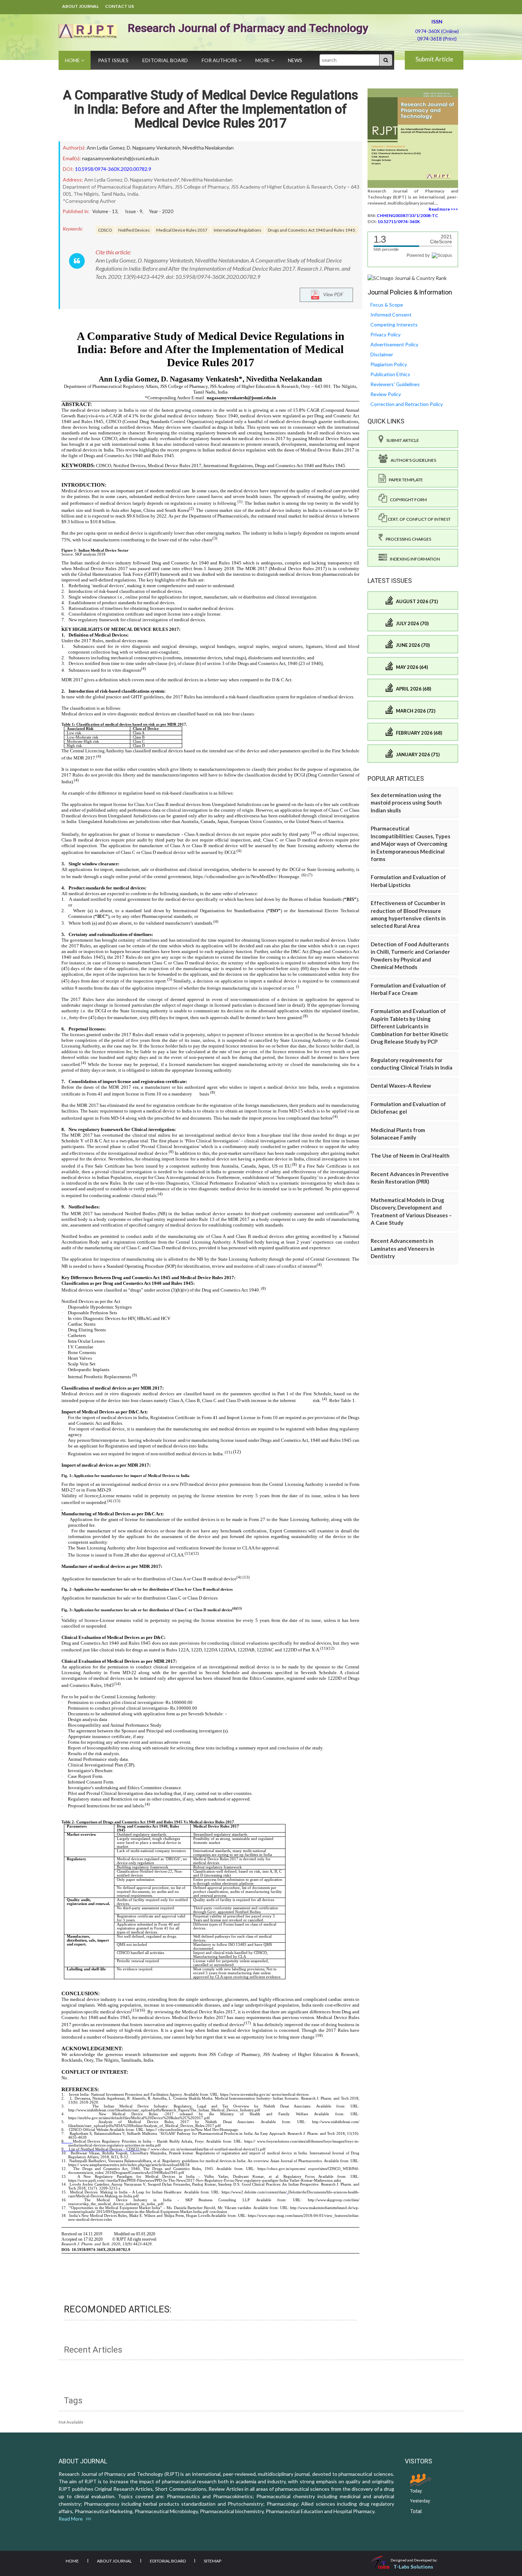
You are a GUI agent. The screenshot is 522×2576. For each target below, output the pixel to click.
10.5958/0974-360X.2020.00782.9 (113, 169)
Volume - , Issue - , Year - (133, 211)
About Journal (80, 6)
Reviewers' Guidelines (395, 384)
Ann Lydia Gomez (106, 148)
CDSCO (105, 230)
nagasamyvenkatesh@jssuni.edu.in (121, 158)
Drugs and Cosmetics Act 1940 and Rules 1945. (312, 230)
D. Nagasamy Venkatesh (154, 148)
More (263, 60)
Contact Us (119, 6)
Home (73, 60)
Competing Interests (394, 324)
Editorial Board (165, 60)
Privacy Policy (385, 334)
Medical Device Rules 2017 (182, 230)
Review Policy (386, 394)
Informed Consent (391, 315)
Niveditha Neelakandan (208, 148)
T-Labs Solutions (413, 2567)
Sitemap (213, 2561)
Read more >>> (443, 209)
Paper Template (404, 480)
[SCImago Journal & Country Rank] (407, 278)
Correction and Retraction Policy (407, 404)
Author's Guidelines (412, 460)
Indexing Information (414, 559)
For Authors (220, 60)
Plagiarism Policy (389, 364)
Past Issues (113, 60)
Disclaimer (382, 354)
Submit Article (434, 59)
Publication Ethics (390, 374)
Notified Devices (134, 230)
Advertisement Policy (394, 344)
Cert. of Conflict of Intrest (419, 519)
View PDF (331, 294)
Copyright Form (407, 500)
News (295, 60)
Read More (72, 2519)
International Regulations (238, 230)
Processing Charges (407, 539)
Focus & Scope (387, 305)
